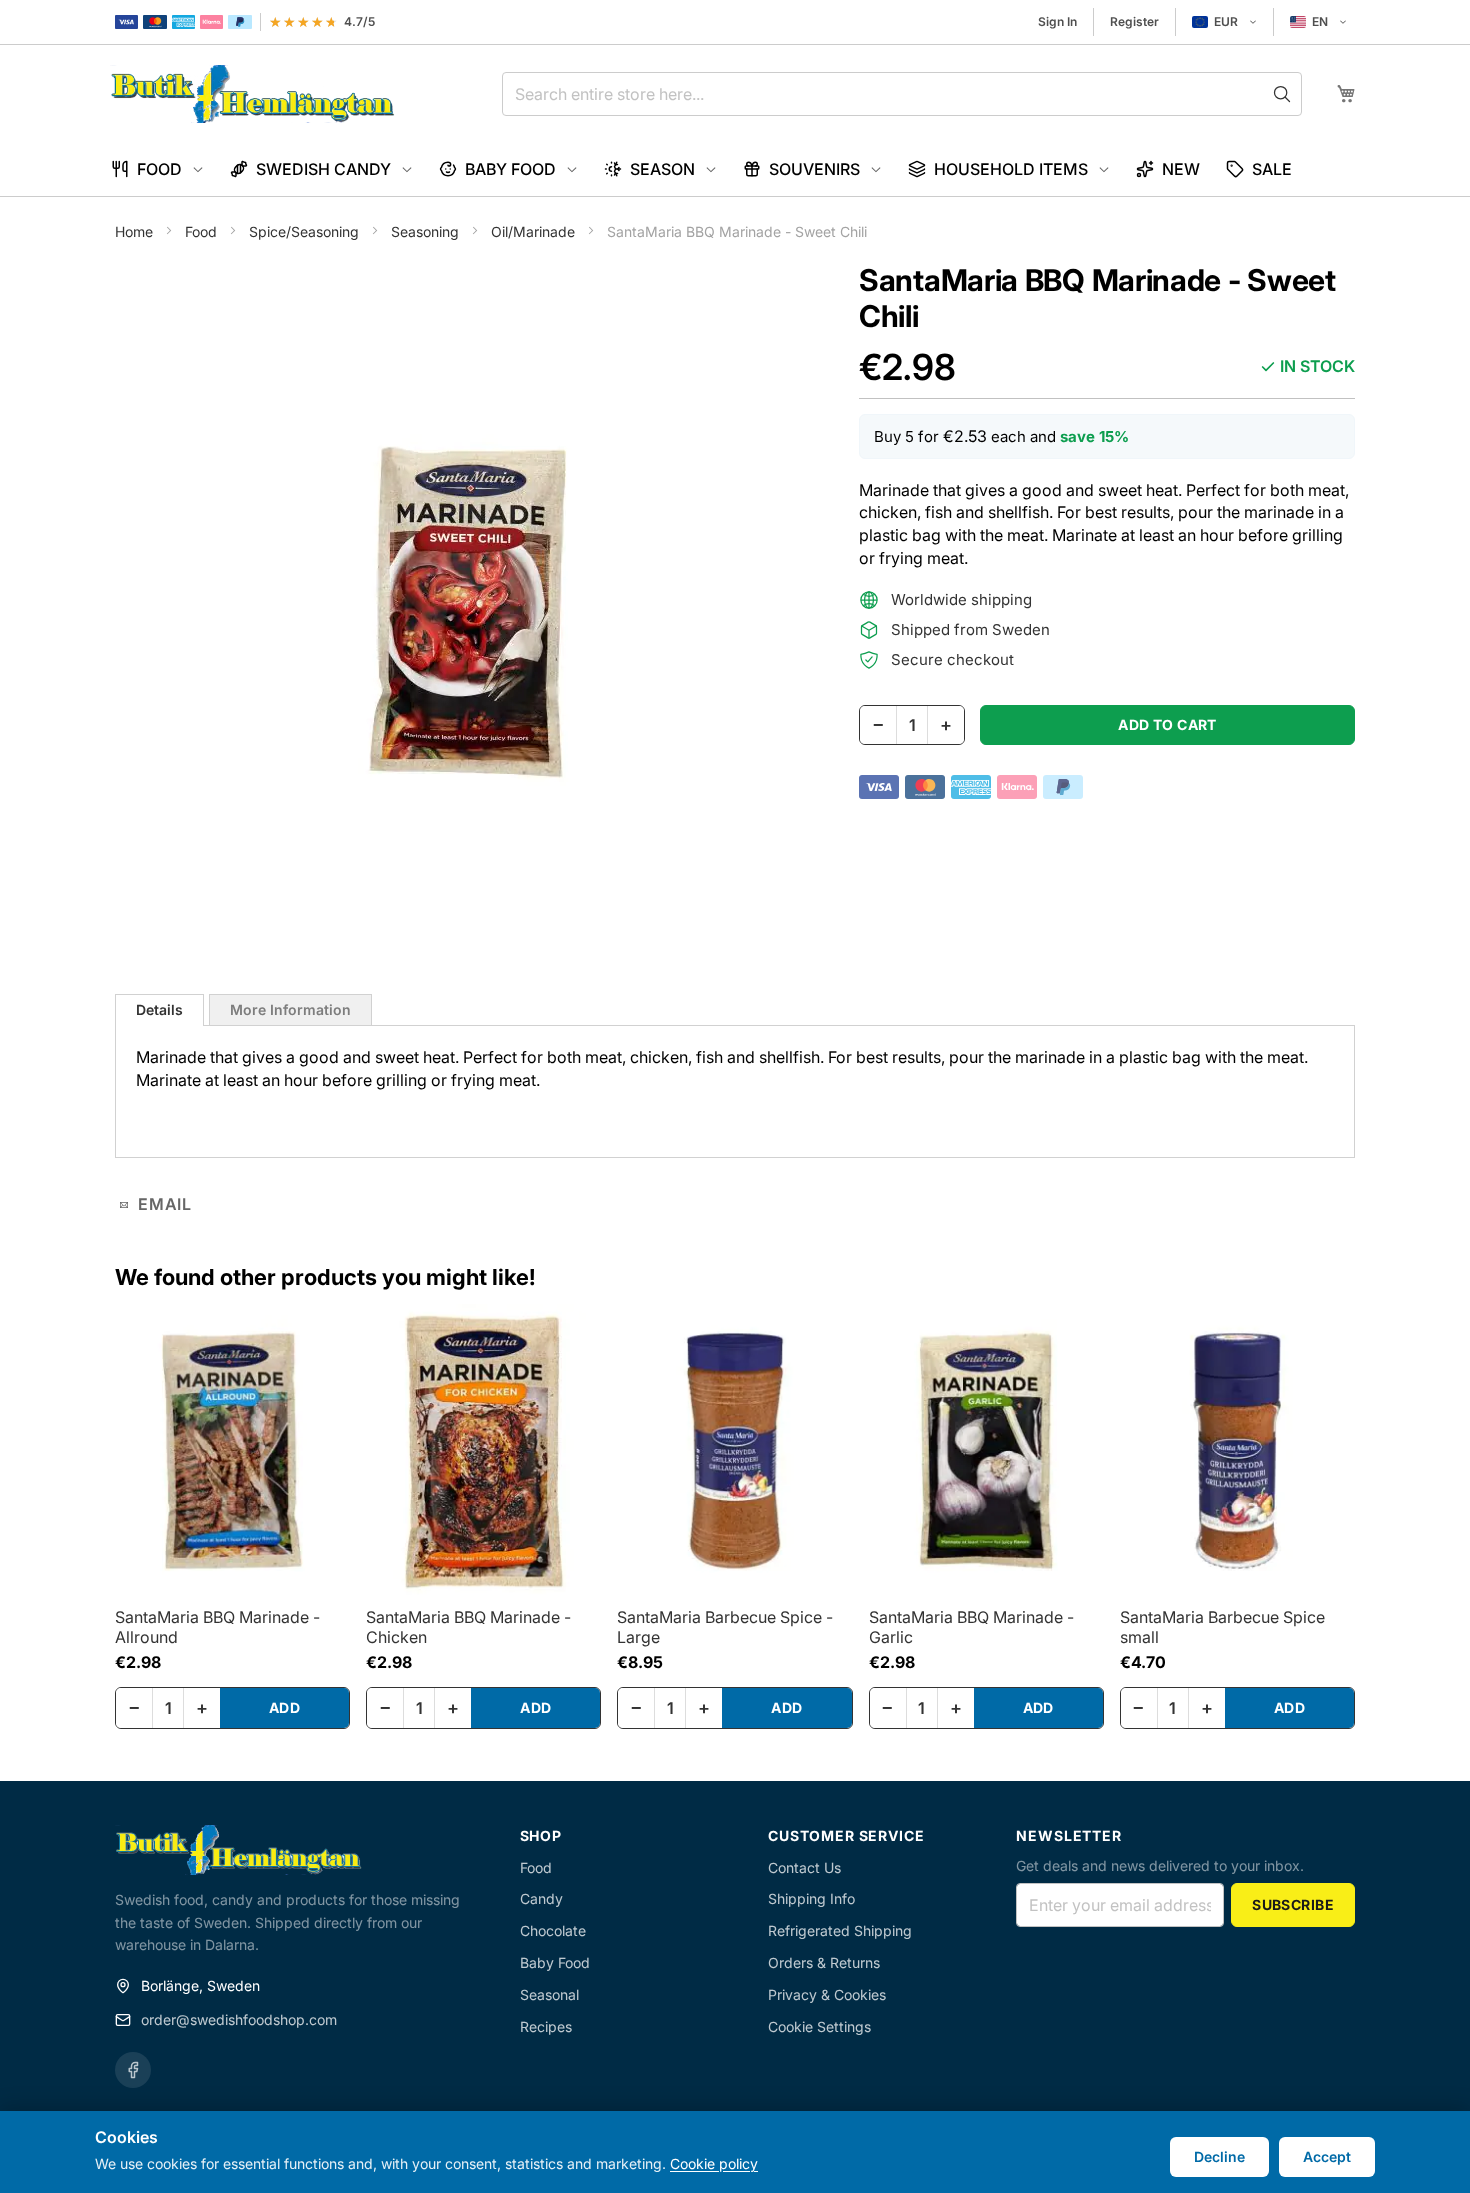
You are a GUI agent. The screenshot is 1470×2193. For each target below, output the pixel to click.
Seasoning (427, 231)
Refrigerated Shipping (840, 1930)
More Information (290, 1009)
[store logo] (252, 94)
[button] (1224, 22)
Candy (541, 1898)
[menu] (735, 169)
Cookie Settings (819, 2026)
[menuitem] (157, 169)
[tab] (159, 1010)
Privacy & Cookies (827, 1994)
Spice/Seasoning (306, 231)
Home (136, 231)
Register (1134, 21)
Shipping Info (811, 1898)
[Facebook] (133, 2070)
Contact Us (804, 1867)
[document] (735, 2152)
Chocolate (553, 1930)
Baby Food (555, 1962)
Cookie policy (714, 2163)
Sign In (1057, 21)
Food (203, 231)
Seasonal (549, 1994)
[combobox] (902, 94)
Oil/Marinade (535, 231)
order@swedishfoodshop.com (239, 2019)
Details (159, 1009)
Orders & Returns (824, 1962)
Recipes (546, 2026)
